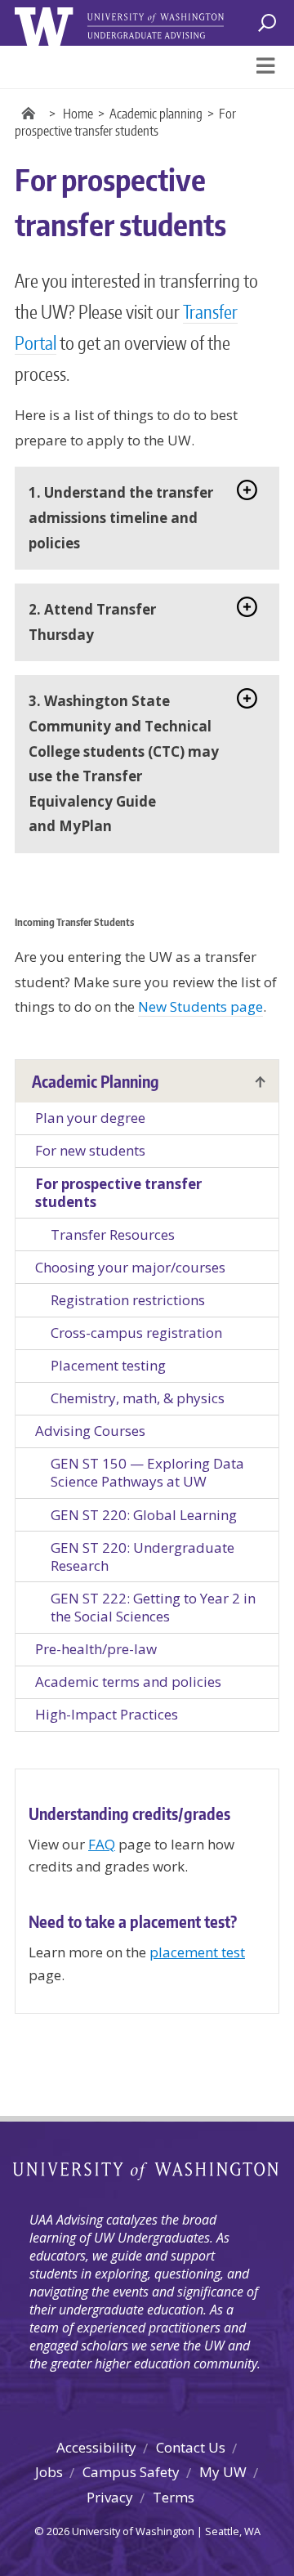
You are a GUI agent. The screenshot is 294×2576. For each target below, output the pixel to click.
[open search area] (266, 23)
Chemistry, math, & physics (138, 1398)
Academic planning (156, 114)
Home (78, 114)
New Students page (200, 1006)
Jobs (49, 2472)
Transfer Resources (113, 1234)
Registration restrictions (128, 1300)
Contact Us (191, 2447)
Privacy (110, 2497)
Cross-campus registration (136, 1333)
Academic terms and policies (128, 1682)
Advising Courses (90, 1431)
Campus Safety (131, 2472)
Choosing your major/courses (130, 1267)
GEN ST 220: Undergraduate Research (143, 1556)
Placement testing (108, 1365)
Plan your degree (90, 1118)
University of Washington (147, 2171)
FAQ (102, 1844)
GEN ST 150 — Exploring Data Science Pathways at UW (147, 1472)
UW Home (31, 114)
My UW (223, 2472)
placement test (197, 1952)
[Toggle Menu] (265, 67)
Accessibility (96, 2447)
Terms (174, 2497)
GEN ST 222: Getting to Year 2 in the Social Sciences (153, 1607)
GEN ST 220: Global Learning (144, 1515)
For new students (90, 1150)
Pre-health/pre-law (96, 1649)
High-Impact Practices (107, 1714)
